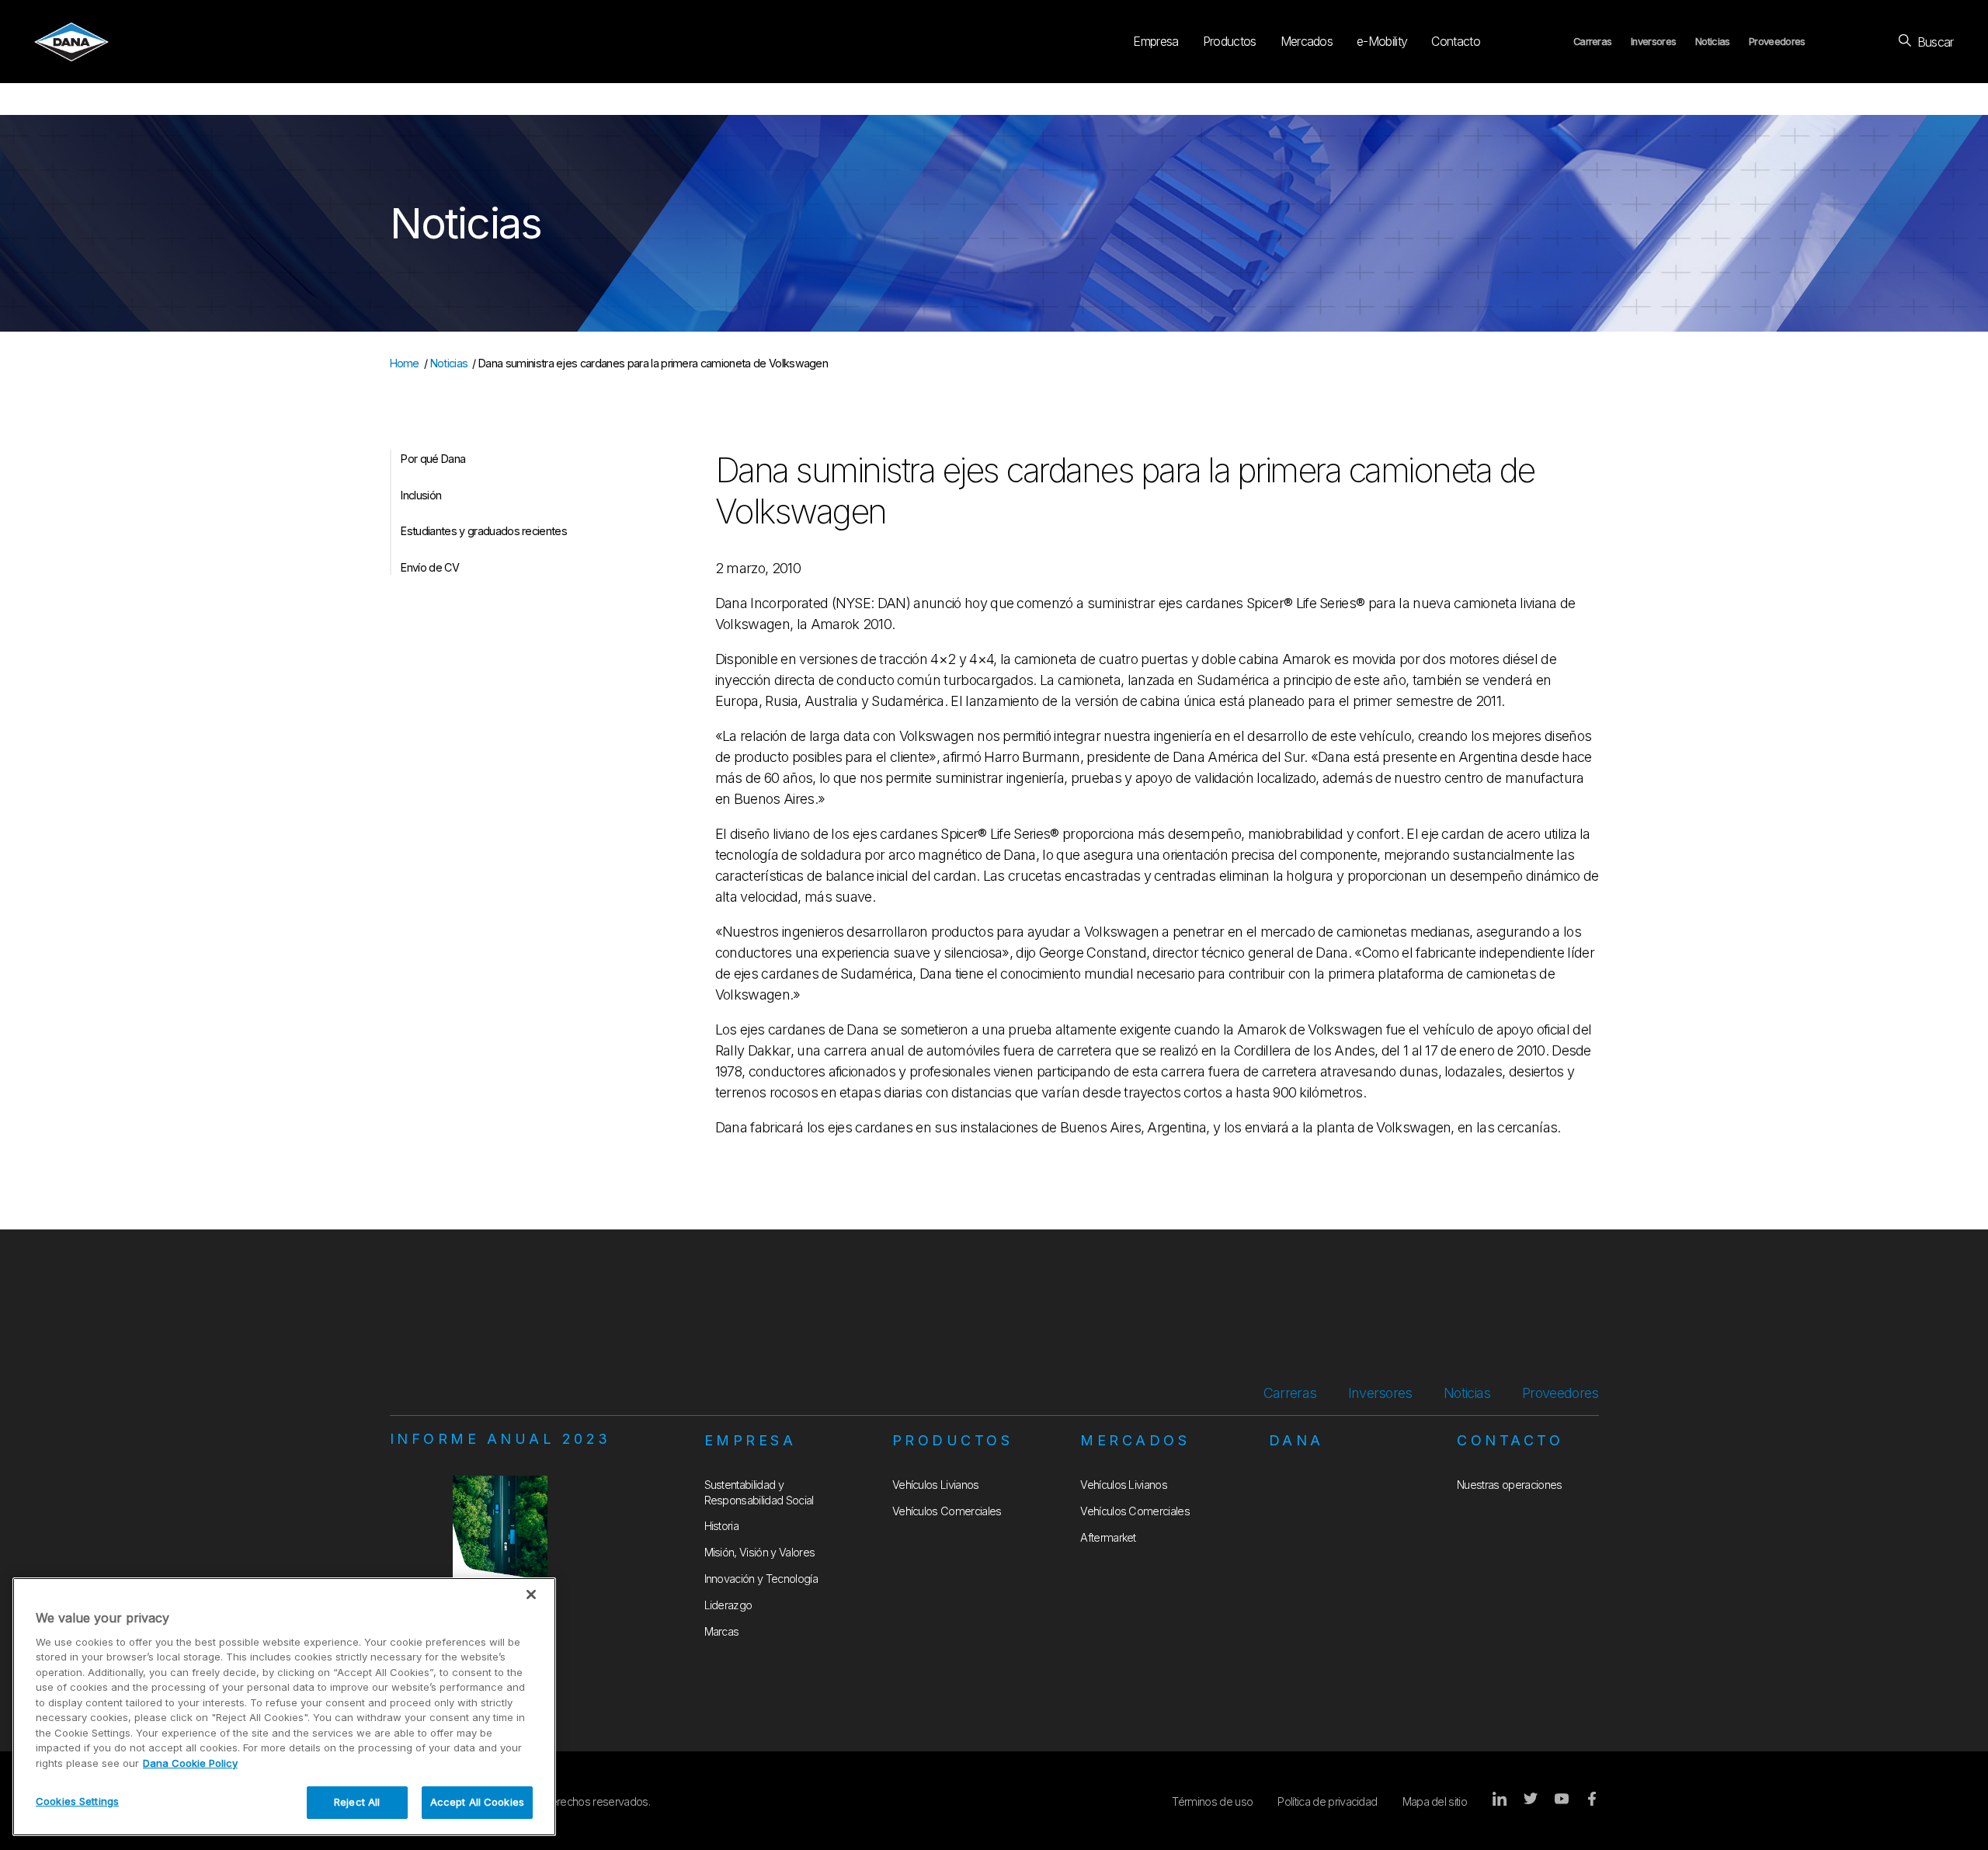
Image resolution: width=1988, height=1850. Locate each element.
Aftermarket (1108, 1537)
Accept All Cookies (477, 1802)
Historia (722, 1526)
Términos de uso (1212, 1801)
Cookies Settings (77, 1801)
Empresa (1156, 41)
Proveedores (1777, 42)
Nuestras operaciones (1509, 1485)
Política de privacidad (1327, 1801)
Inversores (1653, 42)
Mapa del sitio (1435, 1801)
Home (405, 363)
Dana (1296, 1440)
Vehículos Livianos (936, 1485)
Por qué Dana (433, 459)
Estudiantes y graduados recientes (484, 531)
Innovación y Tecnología (761, 1579)
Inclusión (421, 495)
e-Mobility (1382, 41)
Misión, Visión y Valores (760, 1552)
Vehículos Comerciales (947, 1511)
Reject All (357, 1802)
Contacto (1456, 41)
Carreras (1593, 42)
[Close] (531, 1594)
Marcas (722, 1631)
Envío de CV (430, 567)
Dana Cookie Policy (190, 1763)
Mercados (1307, 41)
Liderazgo (728, 1605)
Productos (1230, 41)
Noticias (1713, 42)
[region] (284, 1707)
